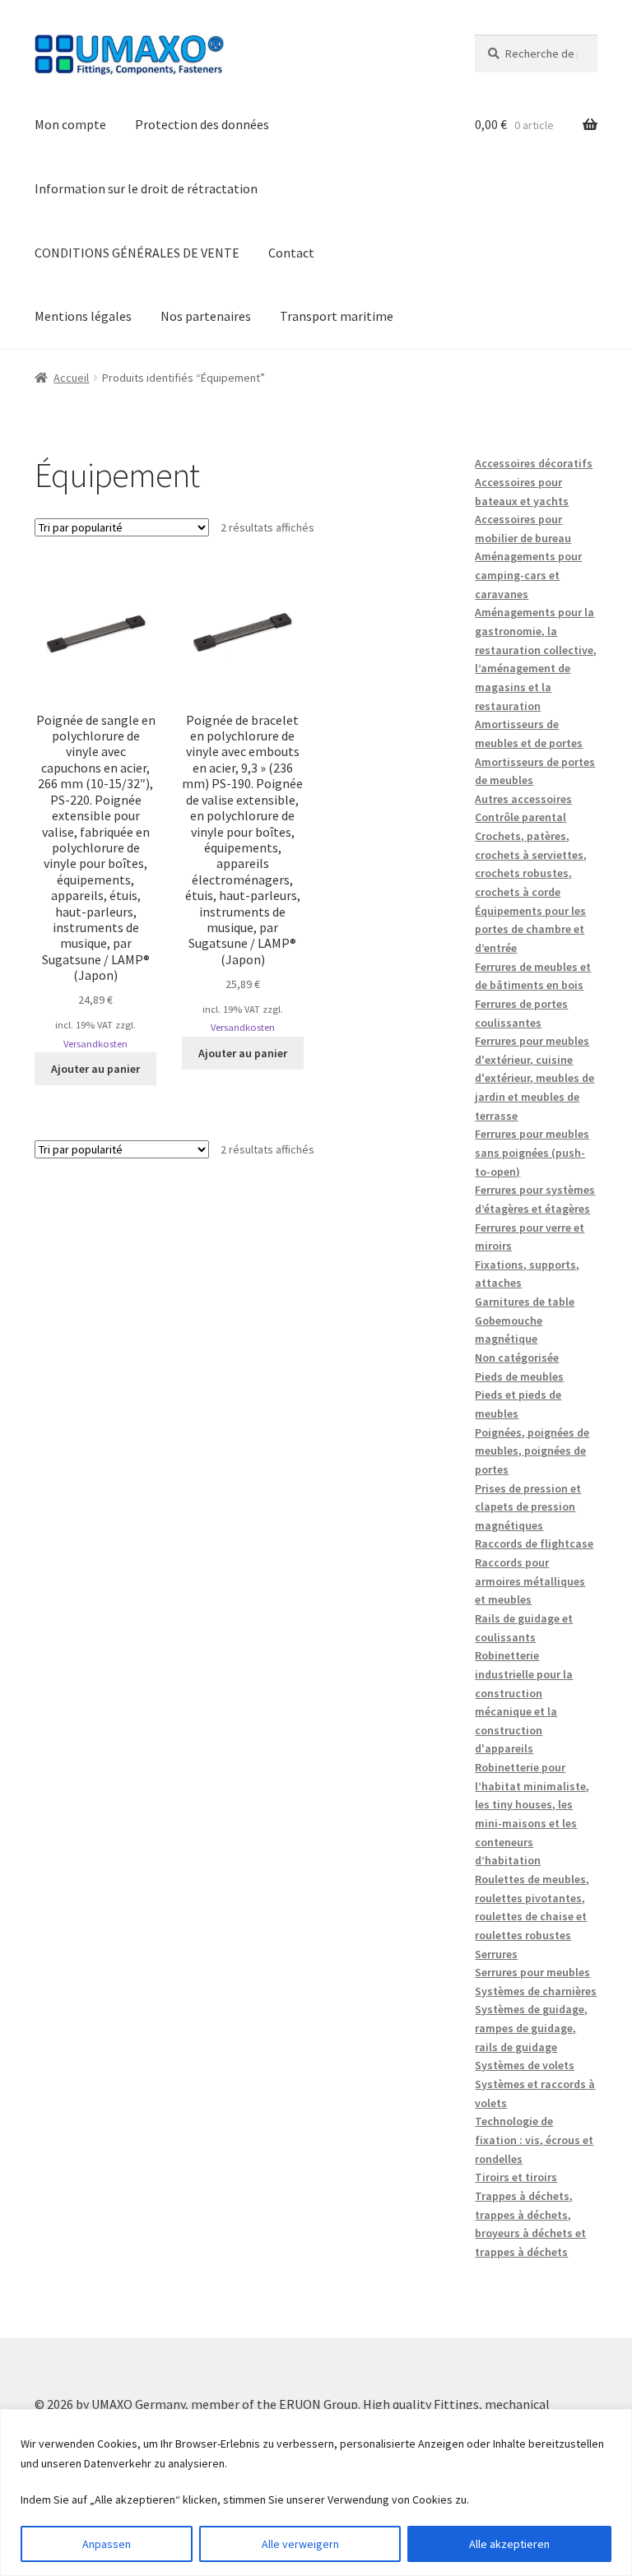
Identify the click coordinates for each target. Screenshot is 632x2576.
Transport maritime (337, 316)
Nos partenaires (206, 316)
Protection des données (202, 124)
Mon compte (70, 124)
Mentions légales (83, 316)
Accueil (71, 378)
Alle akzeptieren (509, 2544)
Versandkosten (95, 1044)
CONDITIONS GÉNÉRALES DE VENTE (137, 253)
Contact (291, 253)
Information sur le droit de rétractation (146, 188)
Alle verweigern (300, 2544)
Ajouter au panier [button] (95, 1069)
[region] (316, 2492)
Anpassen (107, 2544)
